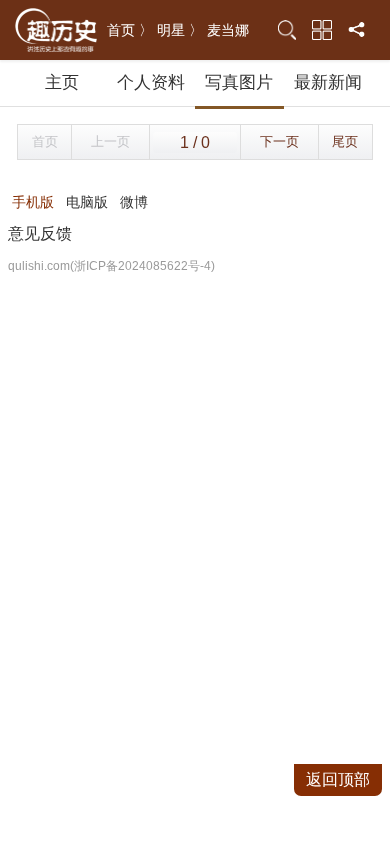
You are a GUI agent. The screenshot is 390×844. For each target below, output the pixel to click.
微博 (134, 202)
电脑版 (87, 202)
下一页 (279, 141)
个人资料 (151, 82)
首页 (45, 141)
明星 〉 (180, 30)
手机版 (33, 202)
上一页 (110, 141)
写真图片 (239, 82)
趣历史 (56, 30)
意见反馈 (40, 233)
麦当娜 (228, 30)
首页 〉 (130, 30)
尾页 (345, 141)
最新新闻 (328, 82)
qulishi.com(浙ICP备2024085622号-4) (111, 266)
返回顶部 (338, 779)
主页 (62, 82)
